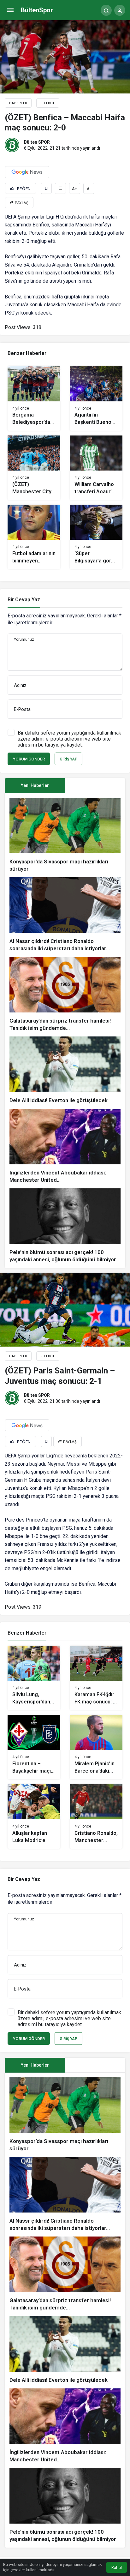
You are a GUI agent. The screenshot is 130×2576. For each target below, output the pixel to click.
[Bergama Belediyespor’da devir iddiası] (34, 398)
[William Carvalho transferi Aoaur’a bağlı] (96, 468)
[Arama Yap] (106, 10)
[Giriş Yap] (120, 10)
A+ (74, 189)
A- (89, 189)
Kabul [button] (117, 2568)
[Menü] (10, 10)
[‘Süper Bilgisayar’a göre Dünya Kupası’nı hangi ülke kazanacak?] (96, 537)
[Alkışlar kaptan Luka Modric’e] (34, 1816)
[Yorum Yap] (60, 188)
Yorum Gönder (29, 759)
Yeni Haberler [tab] (35, 785)
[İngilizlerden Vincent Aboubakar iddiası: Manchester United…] (65, 1146)
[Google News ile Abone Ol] (27, 172)
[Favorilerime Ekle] (46, 188)
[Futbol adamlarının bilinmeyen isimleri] (34, 537)
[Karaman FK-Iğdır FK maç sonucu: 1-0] (96, 1678)
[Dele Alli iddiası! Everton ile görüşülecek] (65, 1070)
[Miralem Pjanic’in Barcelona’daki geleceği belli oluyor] (96, 1747)
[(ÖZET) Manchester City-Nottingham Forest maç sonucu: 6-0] (34, 468)
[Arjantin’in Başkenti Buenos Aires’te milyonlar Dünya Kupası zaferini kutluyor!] (96, 398)
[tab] (95, 786)
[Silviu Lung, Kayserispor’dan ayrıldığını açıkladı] (34, 1678)
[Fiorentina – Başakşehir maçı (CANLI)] (34, 1747)
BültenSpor (37, 10)
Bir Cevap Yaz (24, 600)
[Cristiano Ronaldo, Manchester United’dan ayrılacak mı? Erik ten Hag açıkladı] (96, 1816)
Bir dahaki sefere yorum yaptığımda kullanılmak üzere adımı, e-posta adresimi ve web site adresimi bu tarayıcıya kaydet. (69, 739)
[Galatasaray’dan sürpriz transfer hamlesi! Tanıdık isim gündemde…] (65, 994)
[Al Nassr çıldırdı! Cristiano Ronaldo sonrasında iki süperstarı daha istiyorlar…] (65, 915)
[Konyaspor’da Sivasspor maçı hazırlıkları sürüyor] (65, 835)
